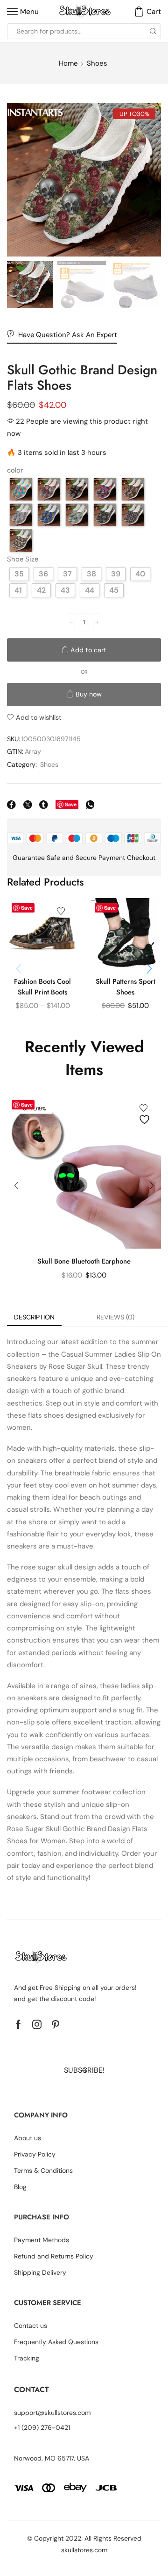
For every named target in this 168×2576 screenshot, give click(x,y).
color (15, 470)
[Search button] (153, 31)
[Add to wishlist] (63, 917)
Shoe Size (23, 559)
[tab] (34, 1317)
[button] (19, 182)
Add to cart (88, 650)
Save (71, 804)
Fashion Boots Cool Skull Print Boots (42, 987)
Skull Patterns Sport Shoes (126, 987)
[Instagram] (37, 2024)
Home (68, 63)
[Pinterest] (56, 2024)
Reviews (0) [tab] (115, 1317)
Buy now (89, 694)
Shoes (97, 63)
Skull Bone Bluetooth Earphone (84, 1261)
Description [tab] (34, 1317)
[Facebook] (18, 2024)
